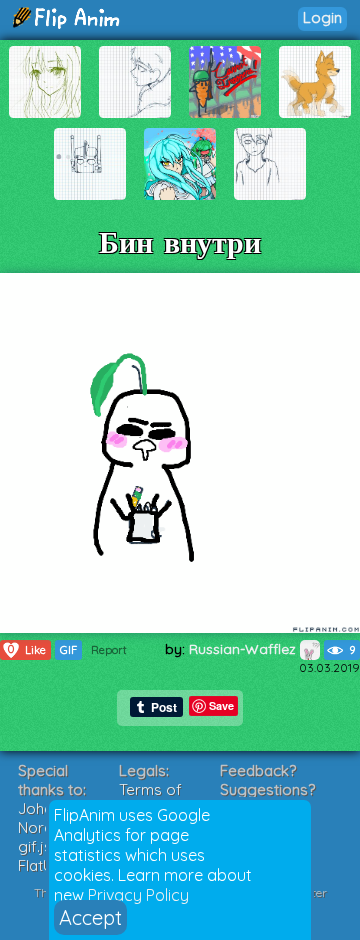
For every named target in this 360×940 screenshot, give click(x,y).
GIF (68, 650)
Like (27, 649)
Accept (90, 917)
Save (221, 705)
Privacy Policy (138, 895)
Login (322, 17)
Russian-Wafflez (244, 649)
